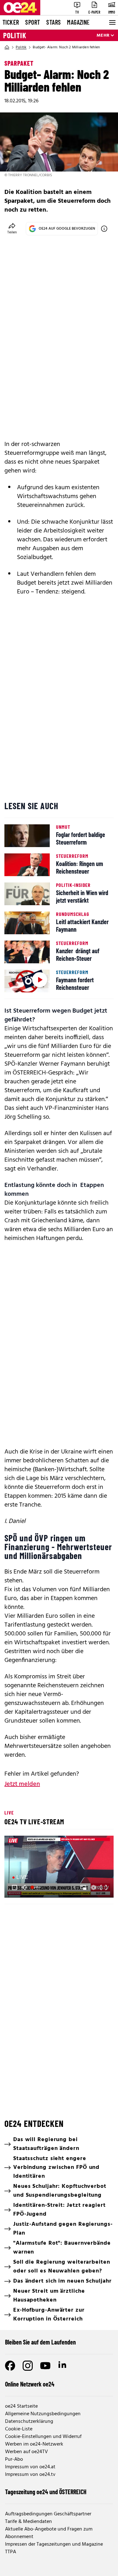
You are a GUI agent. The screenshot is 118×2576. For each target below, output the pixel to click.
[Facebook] (10, 2366)
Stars (53, 22)
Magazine (78, 22)
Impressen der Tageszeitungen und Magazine (54, 2544)
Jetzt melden (22, 1784)
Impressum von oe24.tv (30, 2475)
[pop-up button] (93, 1887)
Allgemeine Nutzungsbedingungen (43, 2414)
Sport (33, 22)
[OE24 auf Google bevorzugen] (104, 229)
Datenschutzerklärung (29, 2422)
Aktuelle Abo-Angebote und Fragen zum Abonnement (49, 2533)
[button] (14, 1887)
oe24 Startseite (21, 2406)
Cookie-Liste (19, 2429)
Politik (15, 35)
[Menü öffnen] (112, 22)
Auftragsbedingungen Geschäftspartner (48, 2514)
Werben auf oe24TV (26, 2452)
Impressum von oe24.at (30, 2467)
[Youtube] (45, 2366)
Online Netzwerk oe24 (30, 2384)
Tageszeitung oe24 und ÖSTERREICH (46, 2492)
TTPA (11, 2552)
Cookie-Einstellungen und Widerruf (43, 2437)
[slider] (37, 1887)
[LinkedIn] (63, 2366)
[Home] (7, 47)
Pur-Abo (14, 2459)
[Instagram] (28, 2366)
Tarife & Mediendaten (28, 2522)
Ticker (11, 22)
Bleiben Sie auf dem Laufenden (40, 2342)
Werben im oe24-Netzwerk (34, 2444)
